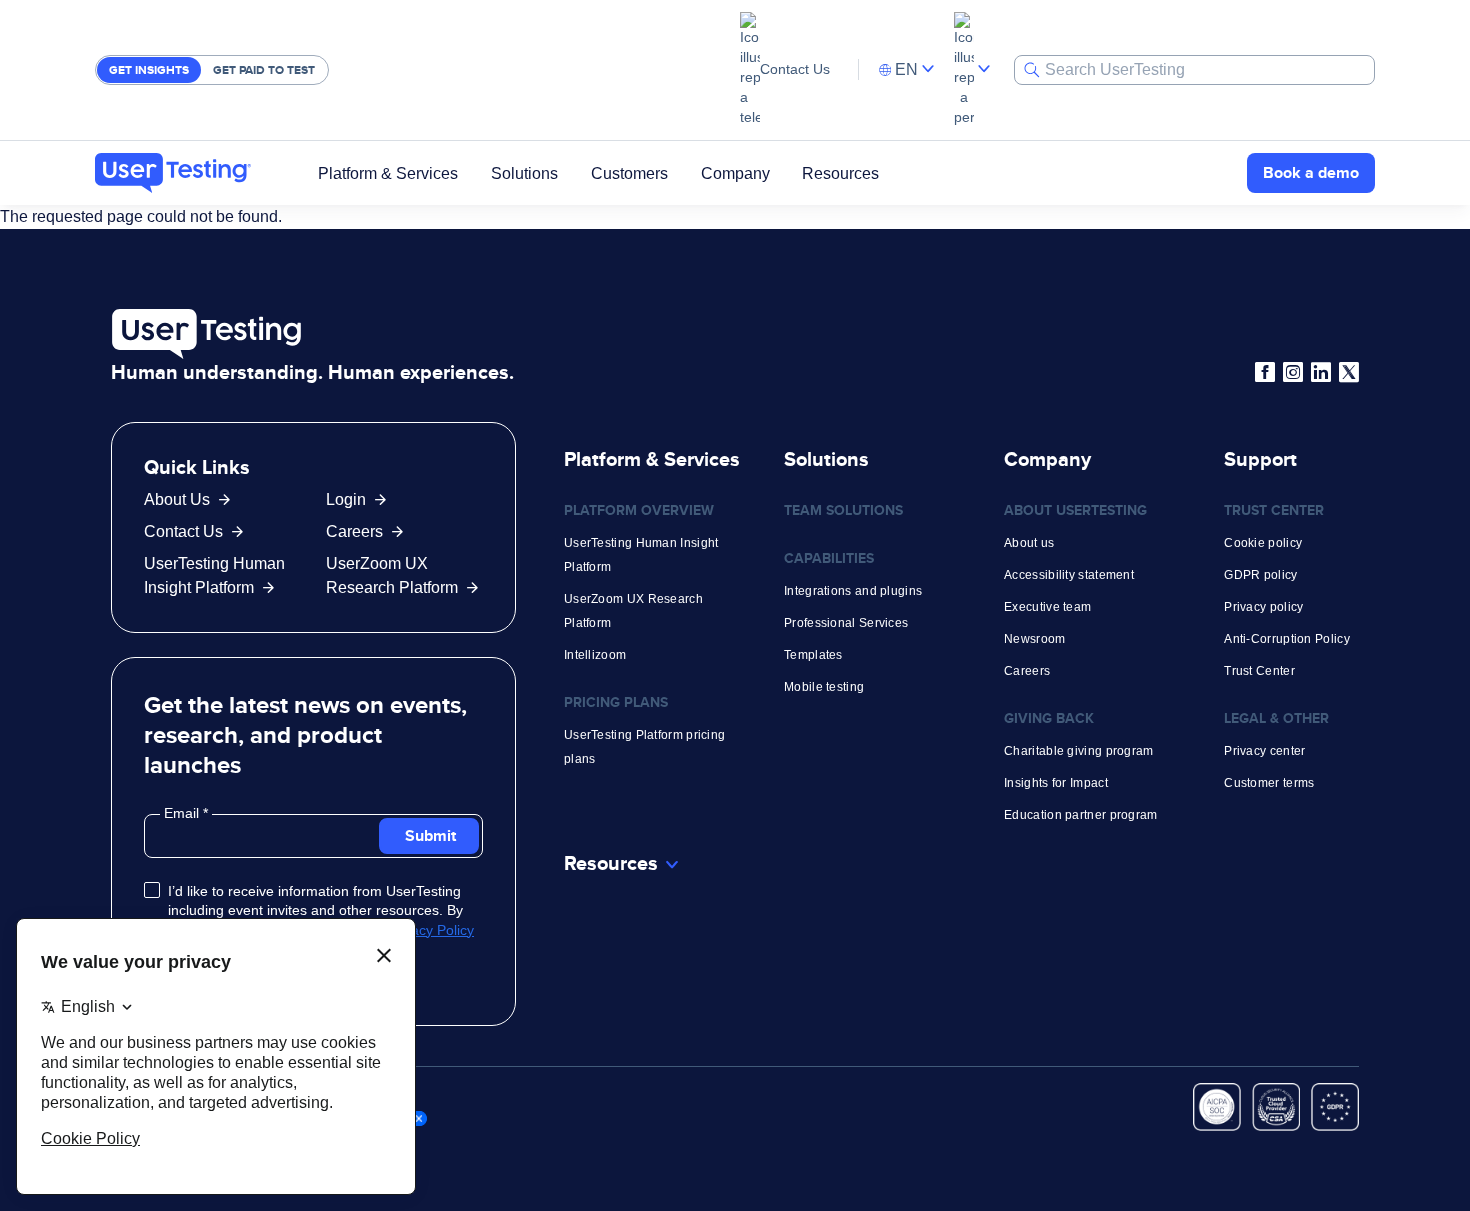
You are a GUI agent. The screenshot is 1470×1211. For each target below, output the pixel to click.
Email (183, 813)
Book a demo (1311, 172)
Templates (813, 655)
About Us (177, 499)
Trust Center (1259, 671)
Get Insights (149, 70)
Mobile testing (824, 687)
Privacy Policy (430, 930)
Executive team (1047, 607)
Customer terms (1269, 783)
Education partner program (1081, 815)
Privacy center (1264, 751)
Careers (354, 531)
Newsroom (1034, 639)
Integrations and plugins (853, 591)
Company (735, 172)
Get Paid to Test (264, 70)
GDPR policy (1260, 575)
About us (1029, 543)
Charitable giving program (1079, 751)
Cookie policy (1263, 543)
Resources (840, 172)
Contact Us (795, 69)
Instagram (1293, 372)
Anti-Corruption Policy (1287, 639)
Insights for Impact (1056, 783)
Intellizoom (595, 655)
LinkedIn (1321, 372)
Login (346, 499)
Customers (629, 172)
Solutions (524, 172)
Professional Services (846, 623)
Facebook (1265, 372)
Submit (430, 835)
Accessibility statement (1069, 575)
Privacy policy (1263, 607)
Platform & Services (388, 172)
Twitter (1349, 372)
